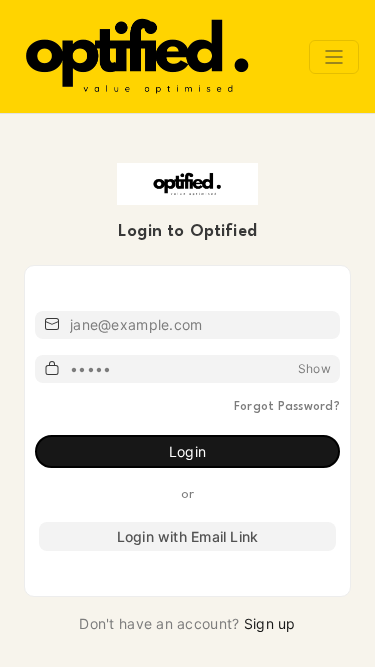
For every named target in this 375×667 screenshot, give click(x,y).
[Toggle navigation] (334, 57)
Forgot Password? (287, 407)
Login (187, 451)
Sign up (270, 623)
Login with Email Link (187, 536)
